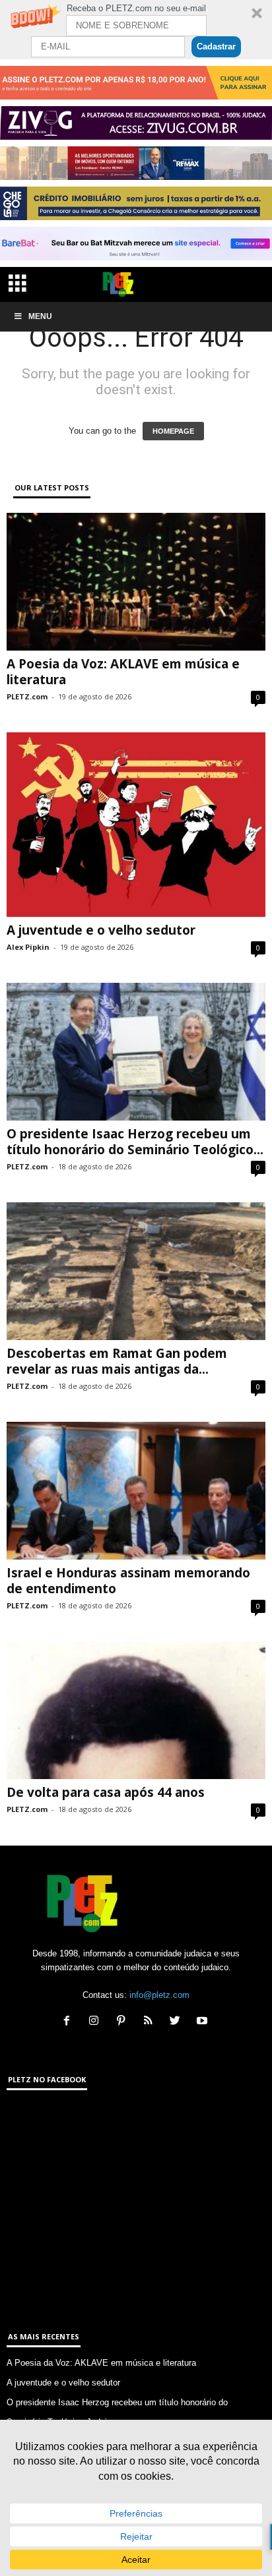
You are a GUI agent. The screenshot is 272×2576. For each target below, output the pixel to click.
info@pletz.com (159, 1995)
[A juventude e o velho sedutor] (136, 825)
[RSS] (151, 2022)
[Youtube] (204, 2022)
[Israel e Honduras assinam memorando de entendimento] (136, 1491)
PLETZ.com (27, 696)
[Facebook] (70, 2022)
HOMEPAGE (173, 431)
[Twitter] (178, 2022)
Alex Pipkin (28, 947)
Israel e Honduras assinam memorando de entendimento (128, 1581)
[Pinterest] (124, 2022)
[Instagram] (97, 2022)
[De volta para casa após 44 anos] (136, 1710)
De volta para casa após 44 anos (106, 1792)
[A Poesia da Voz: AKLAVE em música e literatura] (136, 582)
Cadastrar (216, 46)
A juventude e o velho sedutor (101, 930)
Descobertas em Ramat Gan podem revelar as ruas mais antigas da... (117, 1361)
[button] (136, 30)
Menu (40, 316)
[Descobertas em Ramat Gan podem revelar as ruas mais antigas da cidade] (136, 1271)
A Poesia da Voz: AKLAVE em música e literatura (123, 672)
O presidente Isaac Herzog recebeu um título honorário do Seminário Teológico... (135, 1142)
